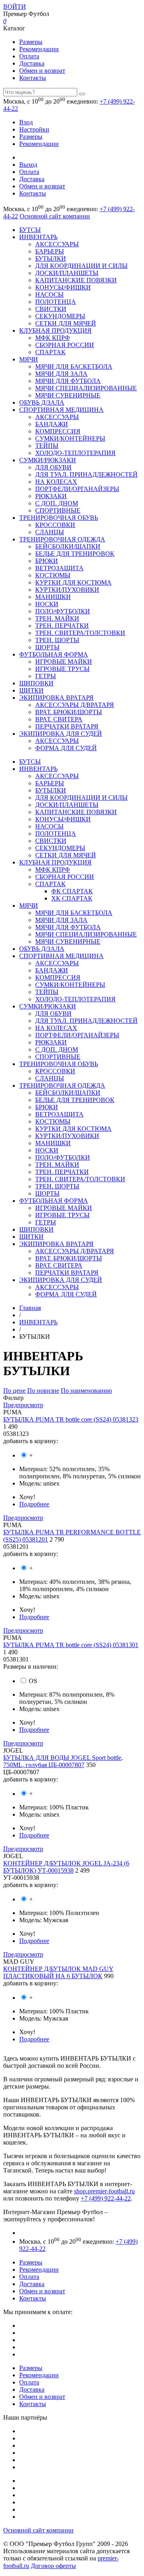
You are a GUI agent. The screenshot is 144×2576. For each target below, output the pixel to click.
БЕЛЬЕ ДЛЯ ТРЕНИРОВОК (75, 554)
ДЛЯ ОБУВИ (53, 467)
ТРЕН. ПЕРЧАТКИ (62, 626)
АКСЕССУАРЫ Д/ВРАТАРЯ (75, 705)
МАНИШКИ (53, 597)
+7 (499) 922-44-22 (106, 2198)
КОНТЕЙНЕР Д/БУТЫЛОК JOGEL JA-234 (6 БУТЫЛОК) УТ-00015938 (66, 1867)
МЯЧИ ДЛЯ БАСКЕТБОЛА (74, 366)
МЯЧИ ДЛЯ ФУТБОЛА (68, 381)
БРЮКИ (47, 561)
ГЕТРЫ (46, 676)
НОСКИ (47, 604)
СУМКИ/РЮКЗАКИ (48, 460)
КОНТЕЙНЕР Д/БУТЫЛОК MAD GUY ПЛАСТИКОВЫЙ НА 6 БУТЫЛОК (58, 1972)
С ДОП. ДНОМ (57, 503)
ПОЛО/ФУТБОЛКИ (63, 611)
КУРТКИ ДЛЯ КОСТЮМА (73, 582)
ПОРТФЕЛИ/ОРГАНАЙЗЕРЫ (77, 489)
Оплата (29, 56)
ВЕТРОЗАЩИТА (59, 568)
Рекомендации (39, 49)
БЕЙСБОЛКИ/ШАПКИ (68, 546)
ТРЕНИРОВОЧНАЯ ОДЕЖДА (62, 539)
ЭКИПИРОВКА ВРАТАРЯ (56, 698)
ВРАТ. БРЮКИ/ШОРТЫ (69, 712)
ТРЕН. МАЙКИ (57, 618)
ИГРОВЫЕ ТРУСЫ (62, 669)
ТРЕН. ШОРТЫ (57, 640)
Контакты (33, 78)
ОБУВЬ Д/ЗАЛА (42, 402)
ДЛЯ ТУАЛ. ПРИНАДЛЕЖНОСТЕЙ (86, 474)
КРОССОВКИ (55, 525)
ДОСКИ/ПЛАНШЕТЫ (67, 273)
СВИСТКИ (51, 309)
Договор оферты (53, 2566)
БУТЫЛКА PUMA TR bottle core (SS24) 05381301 (71, 1645)
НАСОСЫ (49, 295)
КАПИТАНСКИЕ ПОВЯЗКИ (76, 280)
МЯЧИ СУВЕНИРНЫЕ (68, 395)
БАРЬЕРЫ (50, 251)
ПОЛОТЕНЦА (56, 302)
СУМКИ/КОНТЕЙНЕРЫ (70, 438)
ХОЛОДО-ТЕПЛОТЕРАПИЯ (75, 453)
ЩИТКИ (31, 690)
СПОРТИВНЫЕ (58, 510)
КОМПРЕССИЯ (58, 431)
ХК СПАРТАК (72, 898)
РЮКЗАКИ (51, 496)
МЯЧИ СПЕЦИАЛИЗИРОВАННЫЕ (86, 388)
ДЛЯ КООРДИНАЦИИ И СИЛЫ (81, 266)
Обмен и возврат (42, 71)
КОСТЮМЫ (53, 575)
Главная (30, 1308)
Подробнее (34, 1504)
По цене (14, 1391)
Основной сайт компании (55, 216)
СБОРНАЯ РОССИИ (65, 345)
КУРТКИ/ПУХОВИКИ (67, 590)
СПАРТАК (50, 352)
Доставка (32, 63)
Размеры (31, 42)
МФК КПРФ (53, 338)
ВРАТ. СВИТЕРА (59, 719)
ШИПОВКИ (36, 683)
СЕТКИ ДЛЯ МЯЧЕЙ (66, 323)
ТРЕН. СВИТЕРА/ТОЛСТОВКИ (80, 633)
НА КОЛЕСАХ (56, 482)
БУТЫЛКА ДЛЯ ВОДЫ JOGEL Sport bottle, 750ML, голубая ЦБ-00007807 (63, 1761)
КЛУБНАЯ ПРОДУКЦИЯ (55, 330)
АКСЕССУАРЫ (57, 244)
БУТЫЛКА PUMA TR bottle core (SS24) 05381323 (71, 1419)
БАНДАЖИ (52, 424)
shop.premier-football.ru (104, 2191)
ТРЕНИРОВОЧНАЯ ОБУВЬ (59, 518)
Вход (26, 122)
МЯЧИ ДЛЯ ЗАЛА (61, 374)
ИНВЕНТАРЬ (38, 237)
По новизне (43, 1391)
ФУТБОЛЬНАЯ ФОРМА (54, 654)
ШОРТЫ (47, 647)
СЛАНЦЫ (50, 532)
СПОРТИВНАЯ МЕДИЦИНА (61, 410)
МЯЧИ (29, 359)
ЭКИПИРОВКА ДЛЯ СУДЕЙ (61, 734)
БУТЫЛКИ (51, 259)
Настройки (34, 129)
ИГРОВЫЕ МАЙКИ (64, 662)
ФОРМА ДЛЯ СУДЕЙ (66, 748)
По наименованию (86, 1391)
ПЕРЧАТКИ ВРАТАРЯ (67, 726)
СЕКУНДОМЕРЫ (60, 316)
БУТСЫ (30, 230)
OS (33, 1681)
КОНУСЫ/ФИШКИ (63, 287)
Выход (28, 165)
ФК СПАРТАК (72, 891)
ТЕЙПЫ (47, 446)
